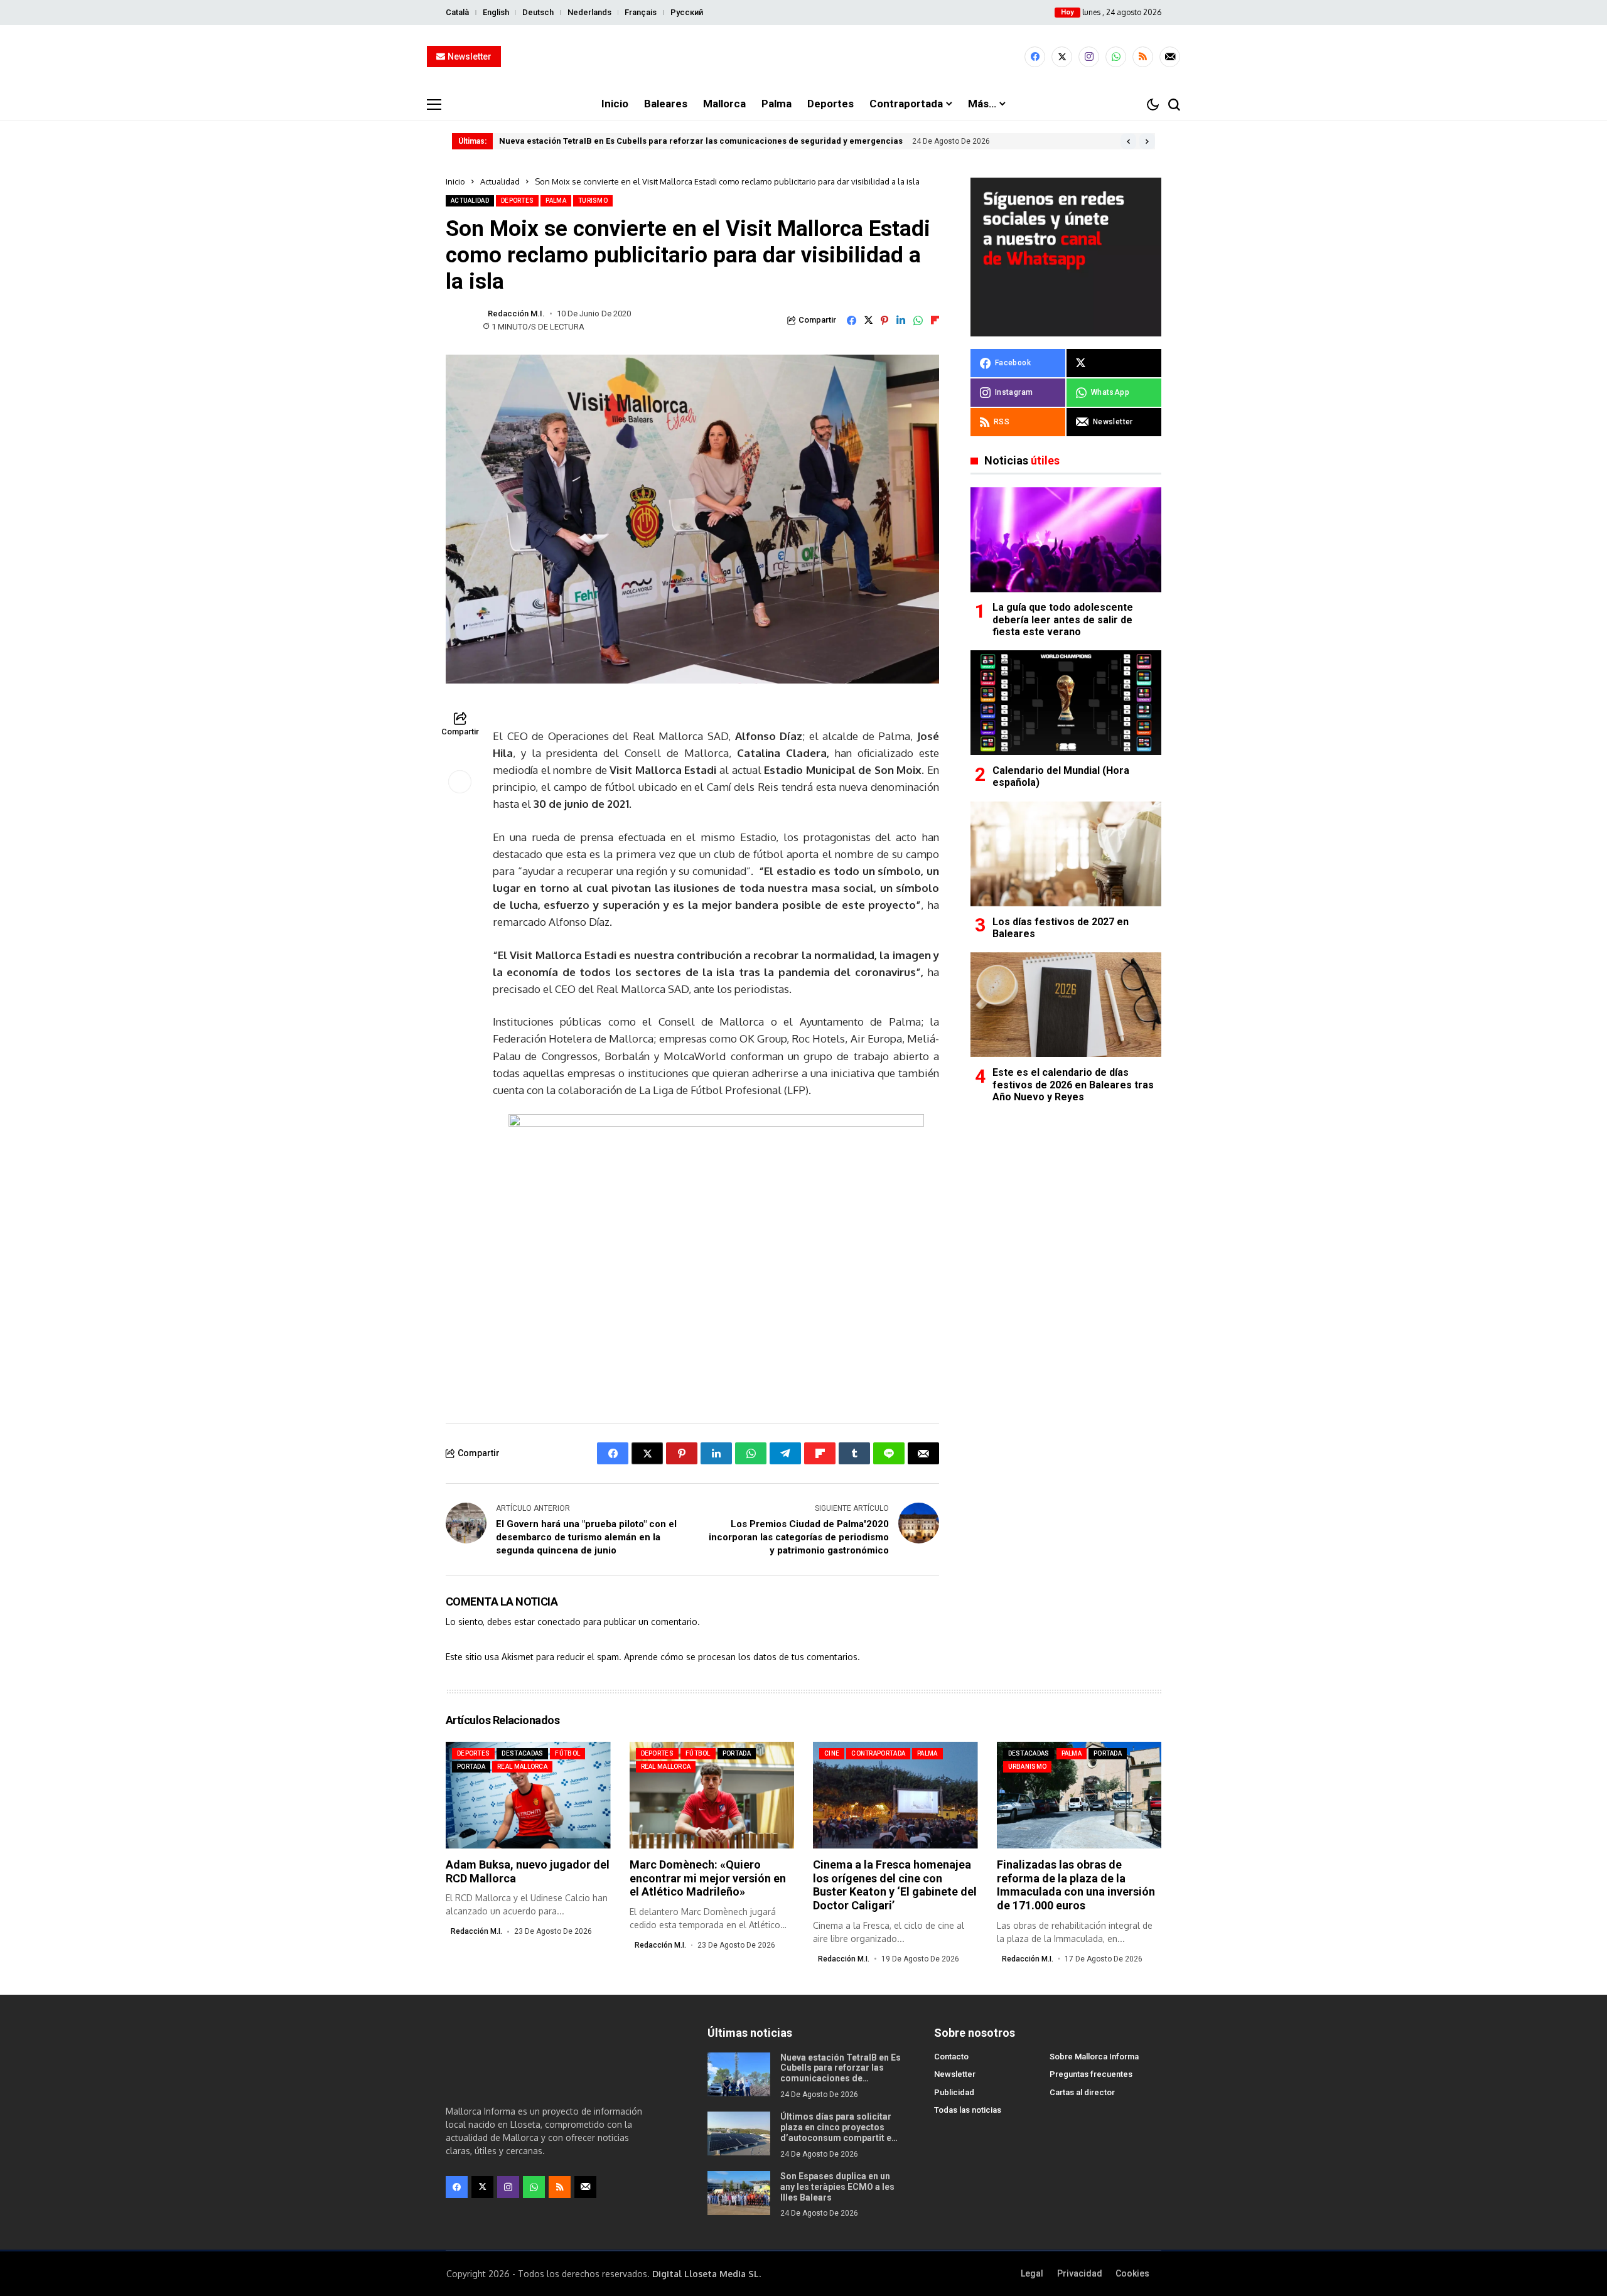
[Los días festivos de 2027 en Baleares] (1066, 854)
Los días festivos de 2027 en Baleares (1061, 928)
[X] (1062, 57)
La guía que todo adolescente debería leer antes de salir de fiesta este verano (1063, 620)
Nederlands (589, 12)
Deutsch (538, 12)
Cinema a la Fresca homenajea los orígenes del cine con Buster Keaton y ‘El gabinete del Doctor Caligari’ (895, 1885)
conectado (559, 1622)
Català (457, 12)
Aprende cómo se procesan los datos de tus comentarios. (742, 1657)
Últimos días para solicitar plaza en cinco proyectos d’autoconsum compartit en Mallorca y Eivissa (838, 2132)
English (496, 12)
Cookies (1132, 2273)
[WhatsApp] (1116, 57)
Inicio (455, 181)
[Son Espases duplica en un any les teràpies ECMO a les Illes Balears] (739, 2193)
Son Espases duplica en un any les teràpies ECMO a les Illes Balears (837, 2187)
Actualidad (500, 181)
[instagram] (1089, 57)
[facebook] (1035, 57)
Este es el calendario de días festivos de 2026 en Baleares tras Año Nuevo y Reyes (1073, 1084)
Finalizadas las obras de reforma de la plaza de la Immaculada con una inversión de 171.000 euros (1076, 1885)
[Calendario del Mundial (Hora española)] (1066, 703)
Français (641, 12)
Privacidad (1080, 2273)
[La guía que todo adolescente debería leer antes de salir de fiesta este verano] (1066, 539)
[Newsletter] (1170, 57)
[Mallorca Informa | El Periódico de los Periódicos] (803, 57)
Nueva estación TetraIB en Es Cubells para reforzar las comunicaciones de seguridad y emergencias (701, 141)
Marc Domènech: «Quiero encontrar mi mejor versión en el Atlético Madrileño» (708, 1878)
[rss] (1143, 57)
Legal (1032, 2273)
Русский (687, 12)
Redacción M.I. (516, 314)
